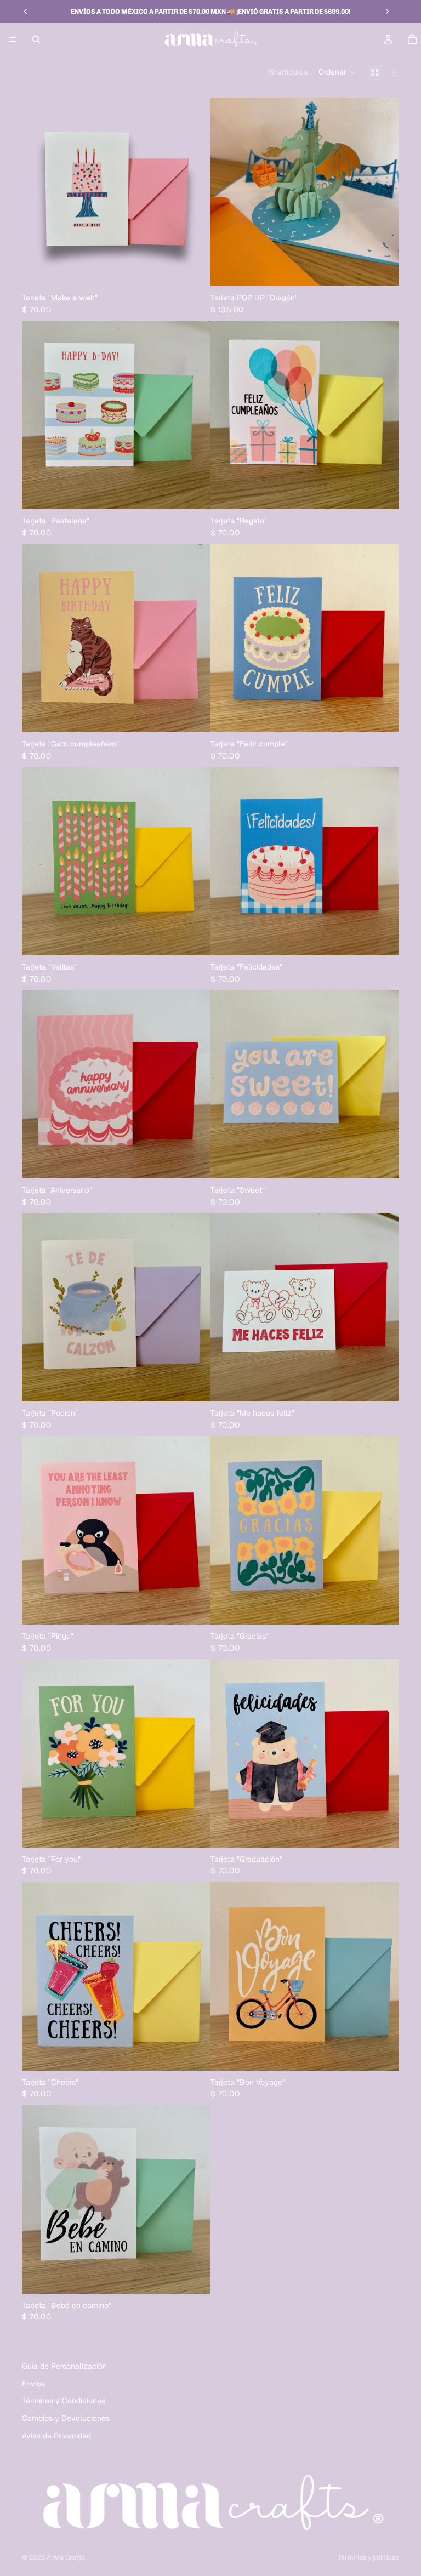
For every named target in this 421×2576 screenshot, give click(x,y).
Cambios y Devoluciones (66, 2418)
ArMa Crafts (66, 2557)
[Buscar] (36, 39)
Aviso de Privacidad (56, 2436)
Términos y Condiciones (64, 2401)
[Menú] (13, 39)
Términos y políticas (368, 2557)
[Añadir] (194, 269)
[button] (337, 72)
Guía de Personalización (64, 2366)
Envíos (33, 2384)
